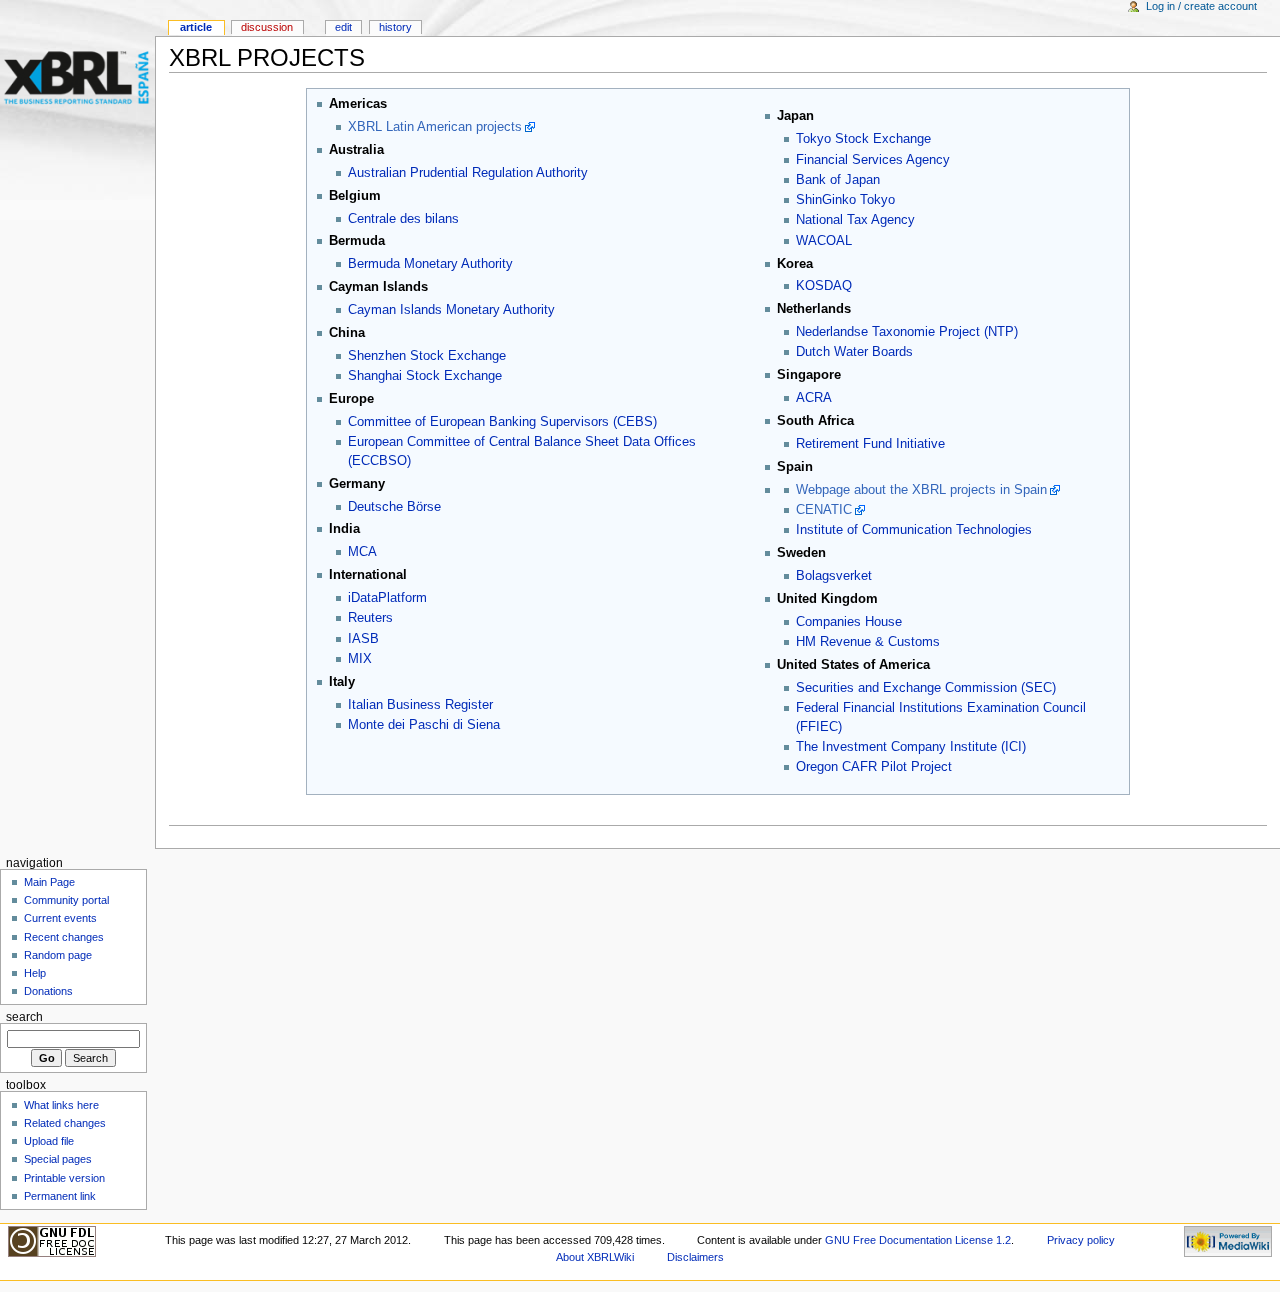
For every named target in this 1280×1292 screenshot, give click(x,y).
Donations (48, 991)
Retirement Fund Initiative (870, 444)
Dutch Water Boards (854, 352)
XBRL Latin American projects (435, 127)
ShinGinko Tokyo (845, 200)
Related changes (65, 1123)
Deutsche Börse (394, 507)
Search (24, 1017)
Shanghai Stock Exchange (425, 376)
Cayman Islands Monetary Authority (451, 310)
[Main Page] (77, 77)
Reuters (370, 618)
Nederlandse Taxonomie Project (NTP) (907, 332)
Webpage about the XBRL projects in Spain (921, 490)
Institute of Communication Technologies (914, 530)
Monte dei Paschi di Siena (424, 725)
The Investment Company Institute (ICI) (911, 747)
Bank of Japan (838, 180)
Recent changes (64, 937)
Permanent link (60, 1196)
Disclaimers (695, 1257)
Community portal (66, 900)
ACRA (814, 398)
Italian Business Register (420, 705)
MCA (362, 552)
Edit (343, 27)
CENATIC (824, 510)
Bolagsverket (834, 576)
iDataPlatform (387, 598)
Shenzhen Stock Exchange (427, 356)
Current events (60, 918)
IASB (363, 639)
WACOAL (824, 241)
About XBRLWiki (595, 1257)
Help (35, 973)
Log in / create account (1201, 6)
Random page (58, 955)
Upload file (49, 1141)
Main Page (49, 882)
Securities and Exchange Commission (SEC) (926, 688)
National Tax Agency (855, 220)
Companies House (849, 622)
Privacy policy (1081, 1240)
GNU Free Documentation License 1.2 (918, 1240)
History (395, 27)
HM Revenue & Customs (868, 642)
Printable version (64, 1178)
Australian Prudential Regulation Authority (468, 173)
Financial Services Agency (873, 160)
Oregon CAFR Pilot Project (874, 767)
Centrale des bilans (403, 219)
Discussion (267, 27)
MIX (360, 659)
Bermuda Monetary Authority (430, 264)
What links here (61, 1105)
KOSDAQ (824, 286)
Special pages (58, 1159)
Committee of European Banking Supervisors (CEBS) (502, 422)
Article (196, 27)
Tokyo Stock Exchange (863, 139)
